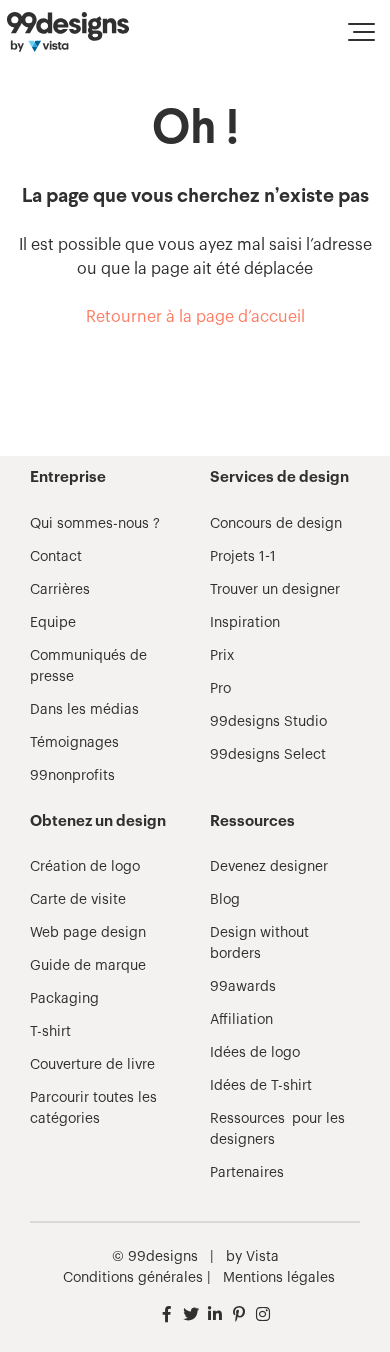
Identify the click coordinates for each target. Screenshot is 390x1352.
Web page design (88, 933)
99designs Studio (268, 722)
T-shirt (50, 1032)
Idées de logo (255, 1053)
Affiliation (241, 1020)
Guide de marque (88, 966)
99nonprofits (72, 776)
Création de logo (85, 867)
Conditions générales (133, 1278)
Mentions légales (279, 1278)
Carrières (60, 590)
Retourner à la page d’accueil (195, 317)
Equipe (53, 623)
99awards (243, 987)
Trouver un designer (275, 590)
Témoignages (74, 743)
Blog (225, 900)
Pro (220, 689)
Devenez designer (269, 867)
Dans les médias (84, 710)
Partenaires (247, 1173)
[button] (361, 32)
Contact (56, 557)
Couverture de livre (92, 1065)
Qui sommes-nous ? (95, 524)
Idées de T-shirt (261, 1086)
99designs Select (268, 755)
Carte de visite (78, 900)
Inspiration (245, 623)
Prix (222, 656)
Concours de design (276, 524)
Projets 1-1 (243, 557)
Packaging (64, 999)
